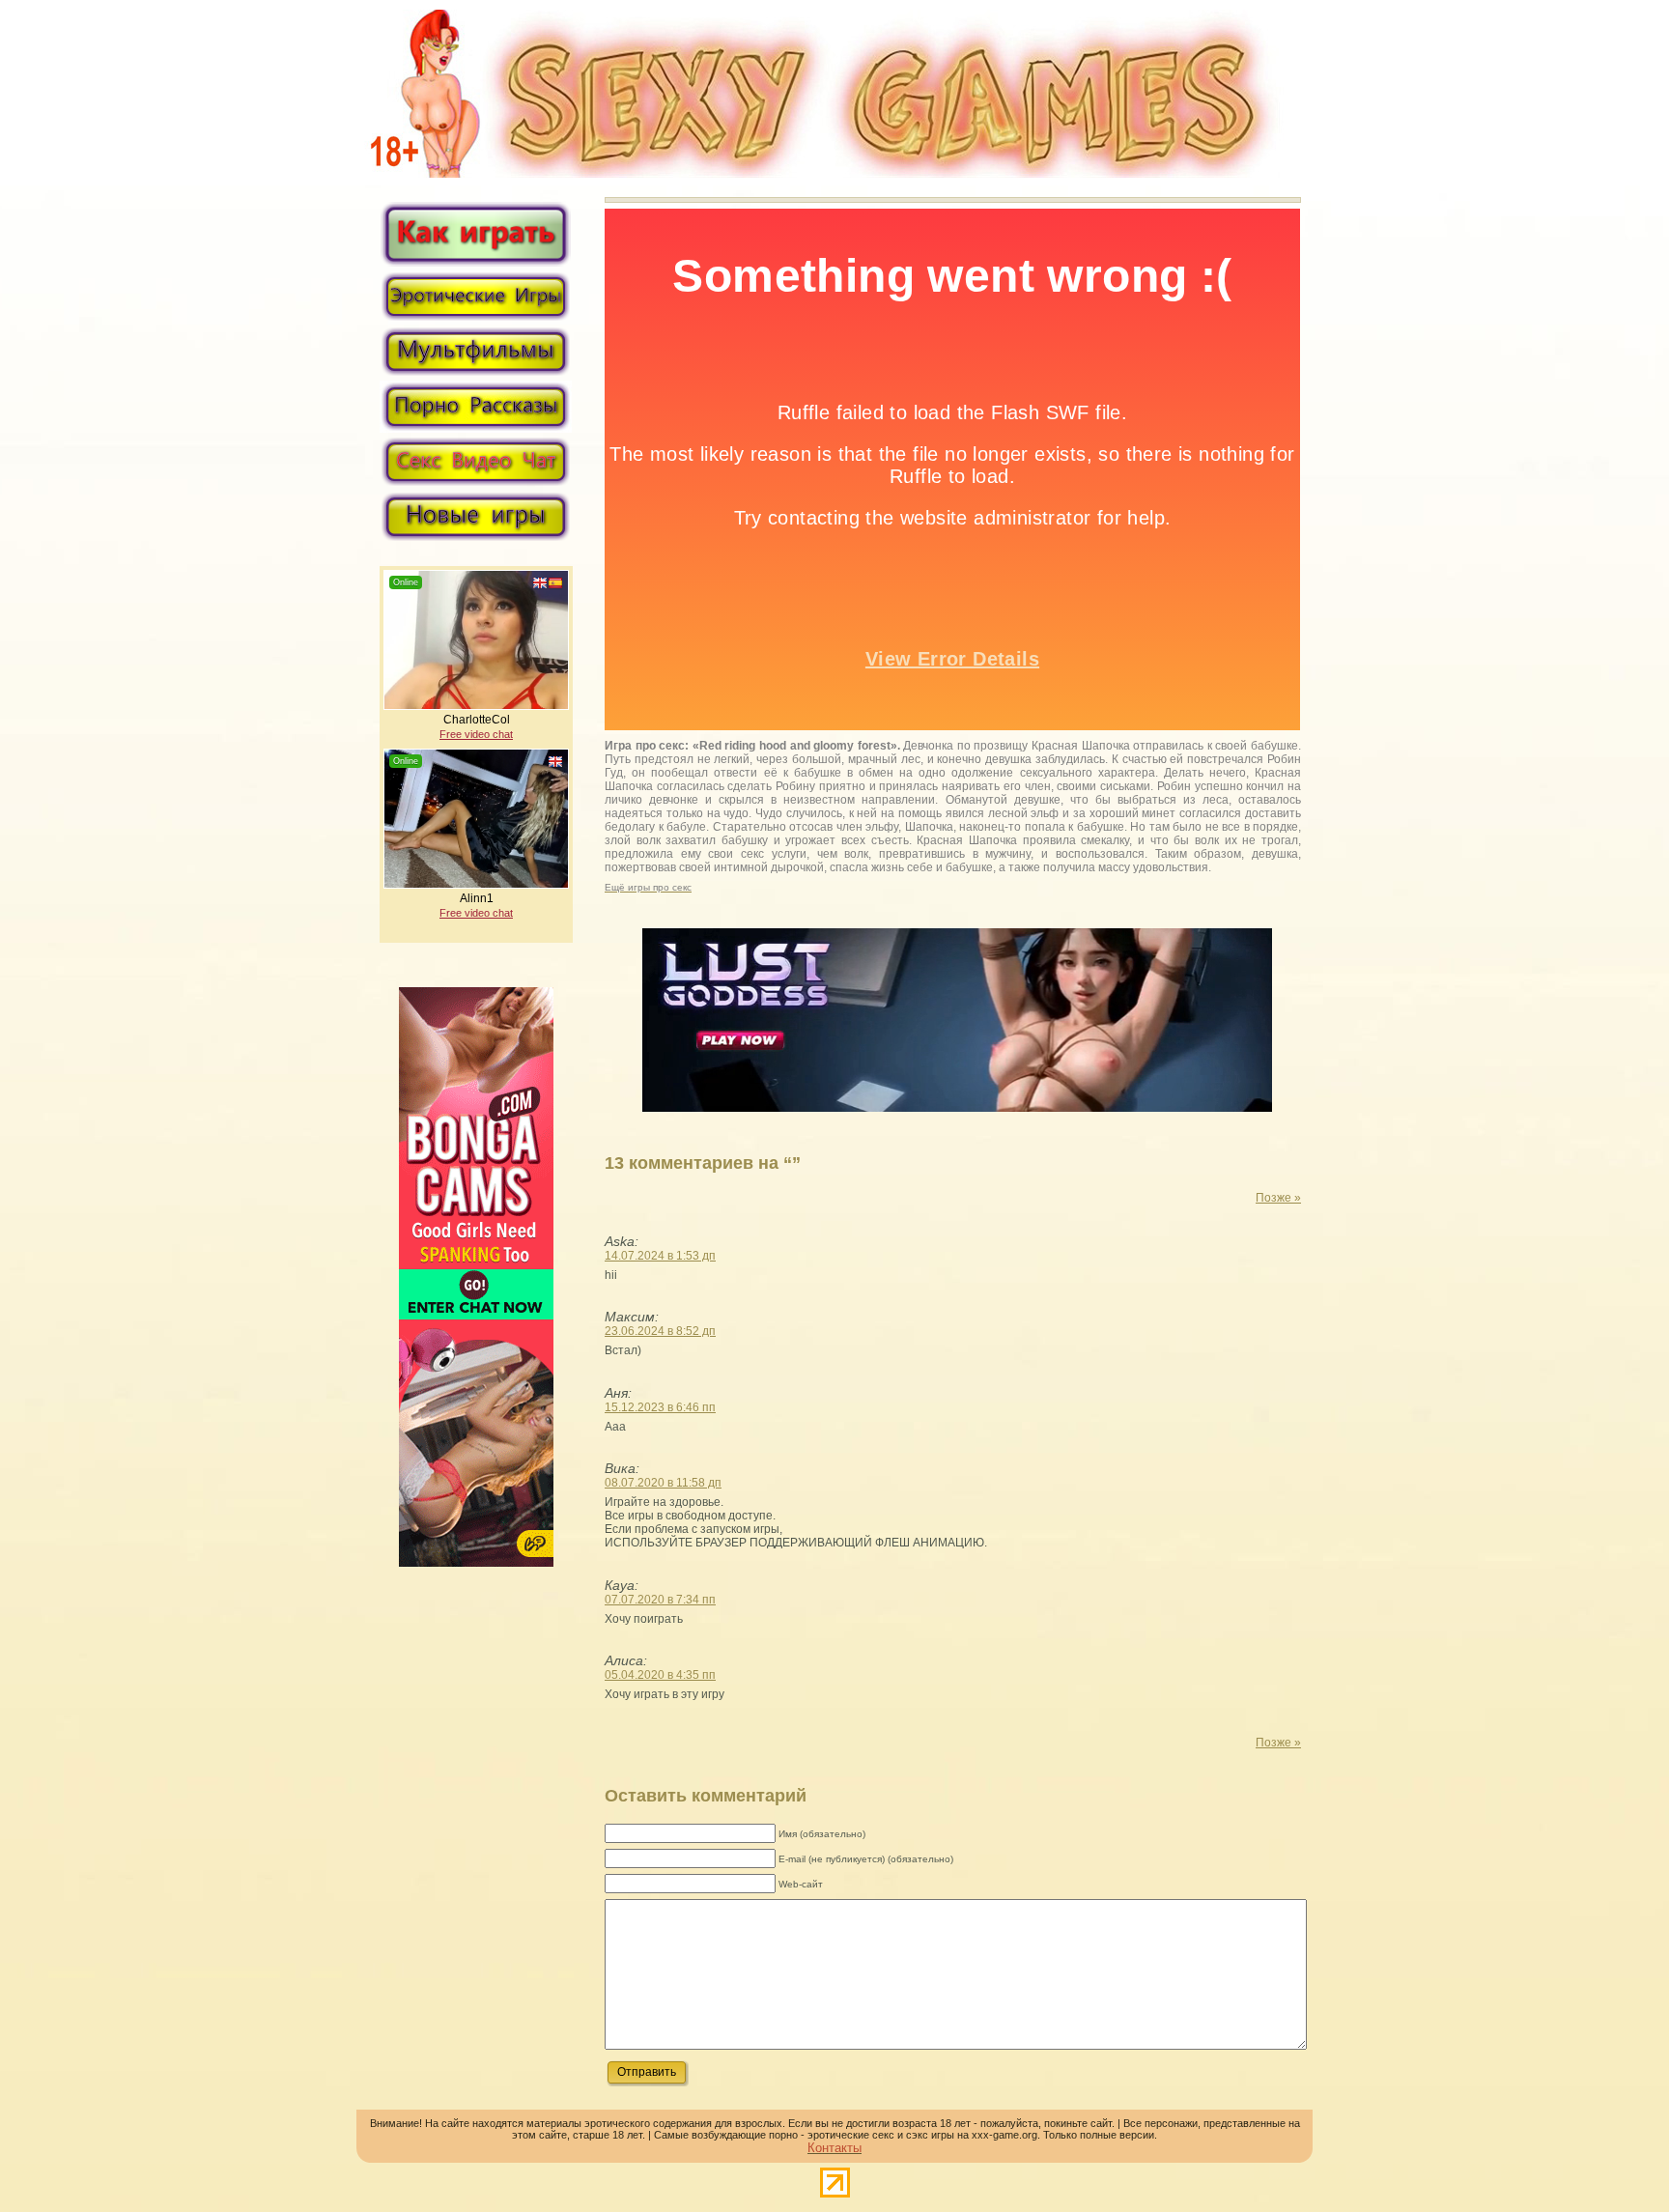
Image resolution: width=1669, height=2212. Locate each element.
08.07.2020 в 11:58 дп (663, 1483)
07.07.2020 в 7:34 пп (660, 1600)
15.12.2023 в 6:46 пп (660, 1407)
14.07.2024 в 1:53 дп (660, 1256)
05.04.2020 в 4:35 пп (660, 1675)
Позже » (1278, 1198)
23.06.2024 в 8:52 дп (660, 1331)
